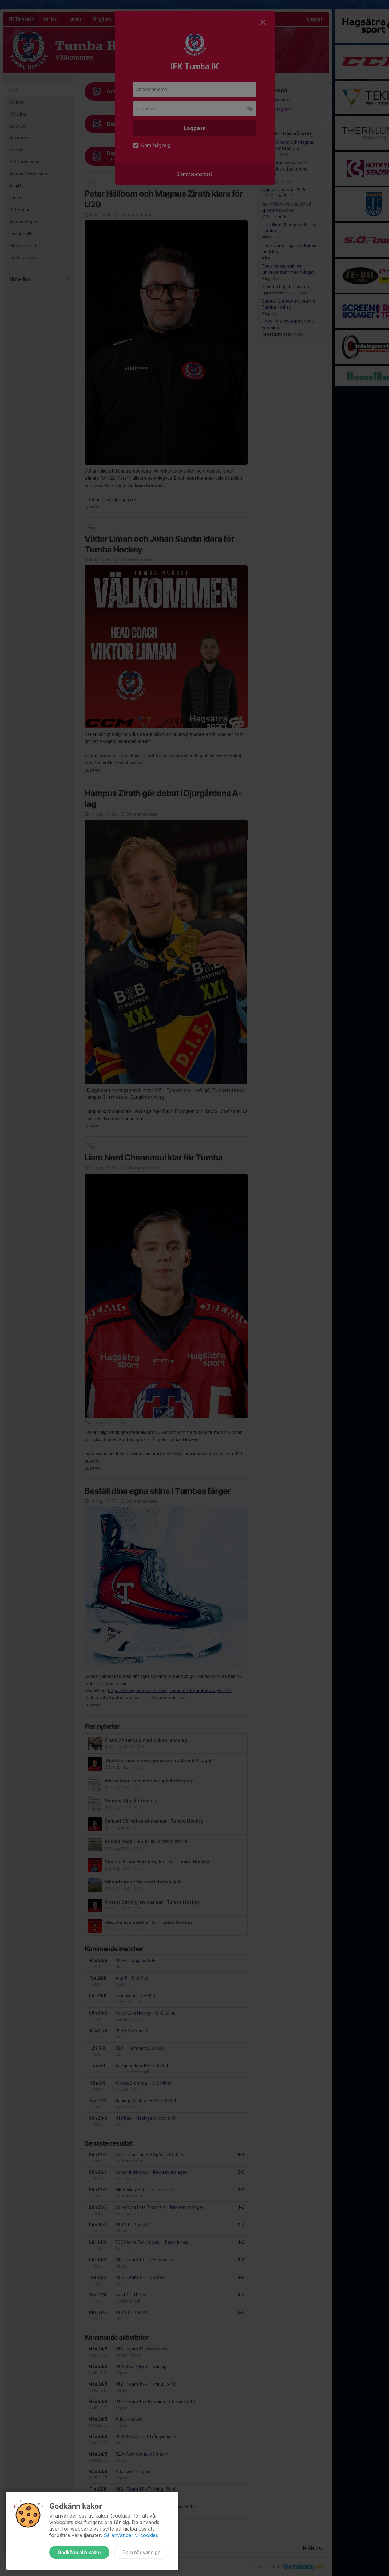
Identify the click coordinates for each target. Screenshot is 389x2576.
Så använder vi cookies (131, 2535)
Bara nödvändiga (141, 2552)
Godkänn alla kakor (79, 2552)
